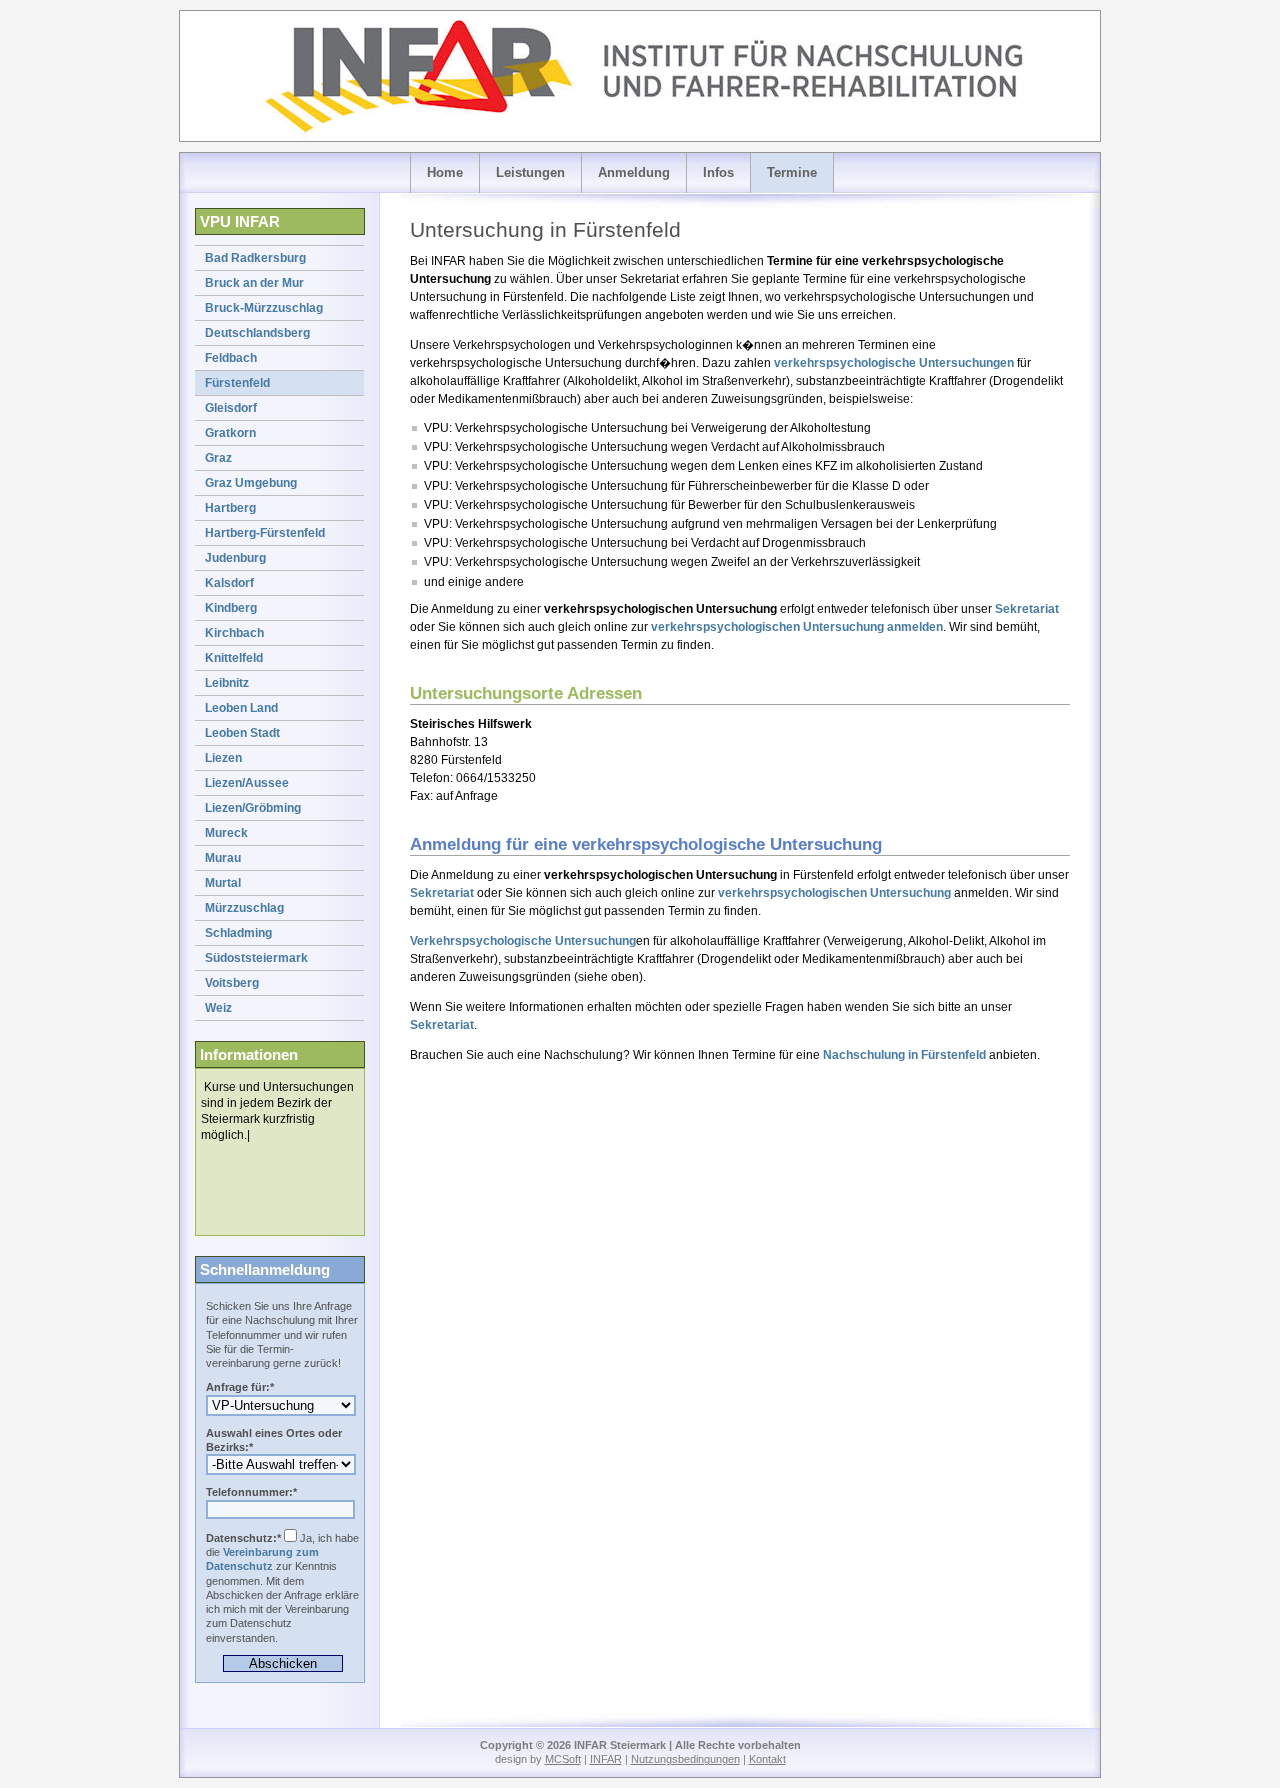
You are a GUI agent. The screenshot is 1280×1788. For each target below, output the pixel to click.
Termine (792, 172)
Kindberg (231, 608)
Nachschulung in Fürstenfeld (904, 1055)
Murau (223, 858)
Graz (218, 458)
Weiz (218, 1008)
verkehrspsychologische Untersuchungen (894, 363)
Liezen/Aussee (247, 783)
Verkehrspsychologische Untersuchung (523, 941)
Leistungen (530, 172)
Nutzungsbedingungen (685, 1759)
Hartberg (230, 508)
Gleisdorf (231, 408)
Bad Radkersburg (255, 258)
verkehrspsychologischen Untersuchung (797, 627)
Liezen (223, 758)
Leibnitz (227, 683)
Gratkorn (230, 433)
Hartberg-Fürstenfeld (265, 533)
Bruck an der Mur (254, 283)
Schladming (238, 933)
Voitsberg (232, 983)
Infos (718, 172)
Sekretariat (1027, 609)
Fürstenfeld (237, 383)
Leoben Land (241, 708)
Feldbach (231, 358)
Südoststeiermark (256, 958)
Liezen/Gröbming (253, 808)
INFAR (606, 1759)
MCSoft (563, 1759)
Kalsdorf (229, 583)
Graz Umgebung (251, 483)
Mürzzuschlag (244, 908)
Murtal (223, 883)
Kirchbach (234, 633)
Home (445, 172)
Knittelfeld (234, 658)
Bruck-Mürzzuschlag (264, 308)
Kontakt (767, 1759)
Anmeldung (634, 172)
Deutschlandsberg (257, 333)
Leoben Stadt (242, 733)
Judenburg (235, 558)
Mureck (226, 833)
